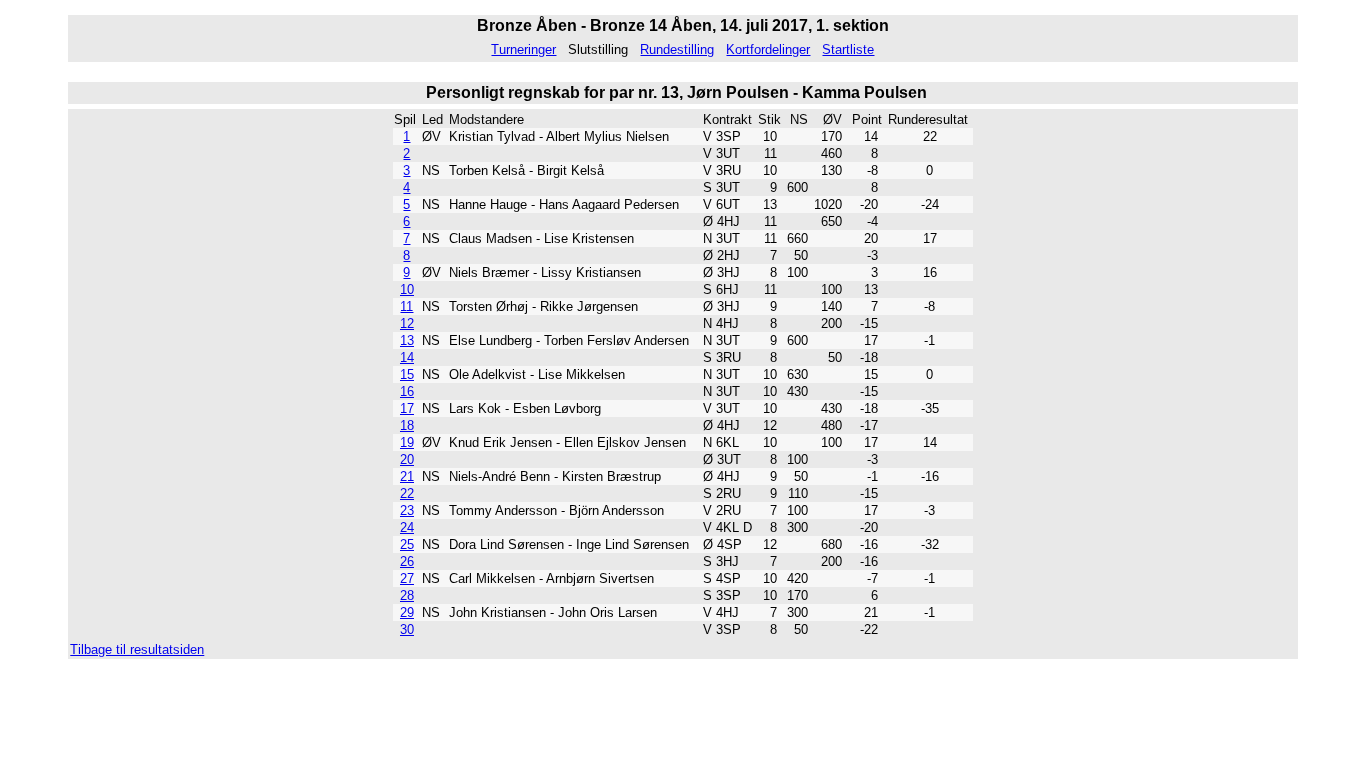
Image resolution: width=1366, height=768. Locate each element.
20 (407, 459)
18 (407, 425)
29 (407, 612)
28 (407, 595)
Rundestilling (677, 49)
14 (407, 357)
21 (407, 476)
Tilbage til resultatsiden (137, 649)
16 (407, 391)
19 (407, 442)
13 (407, 340)
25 (407, 544)
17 (407, 408)
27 (407, 578)
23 (407, 510)
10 (407, 289)
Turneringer (523, 49)
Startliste (848, 49)
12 (407, 323)
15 (407, 374)
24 (407, 527)
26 (407, 561)
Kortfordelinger (768, 49)
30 (407, 629)
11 (406, 306)
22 (407, 493)
